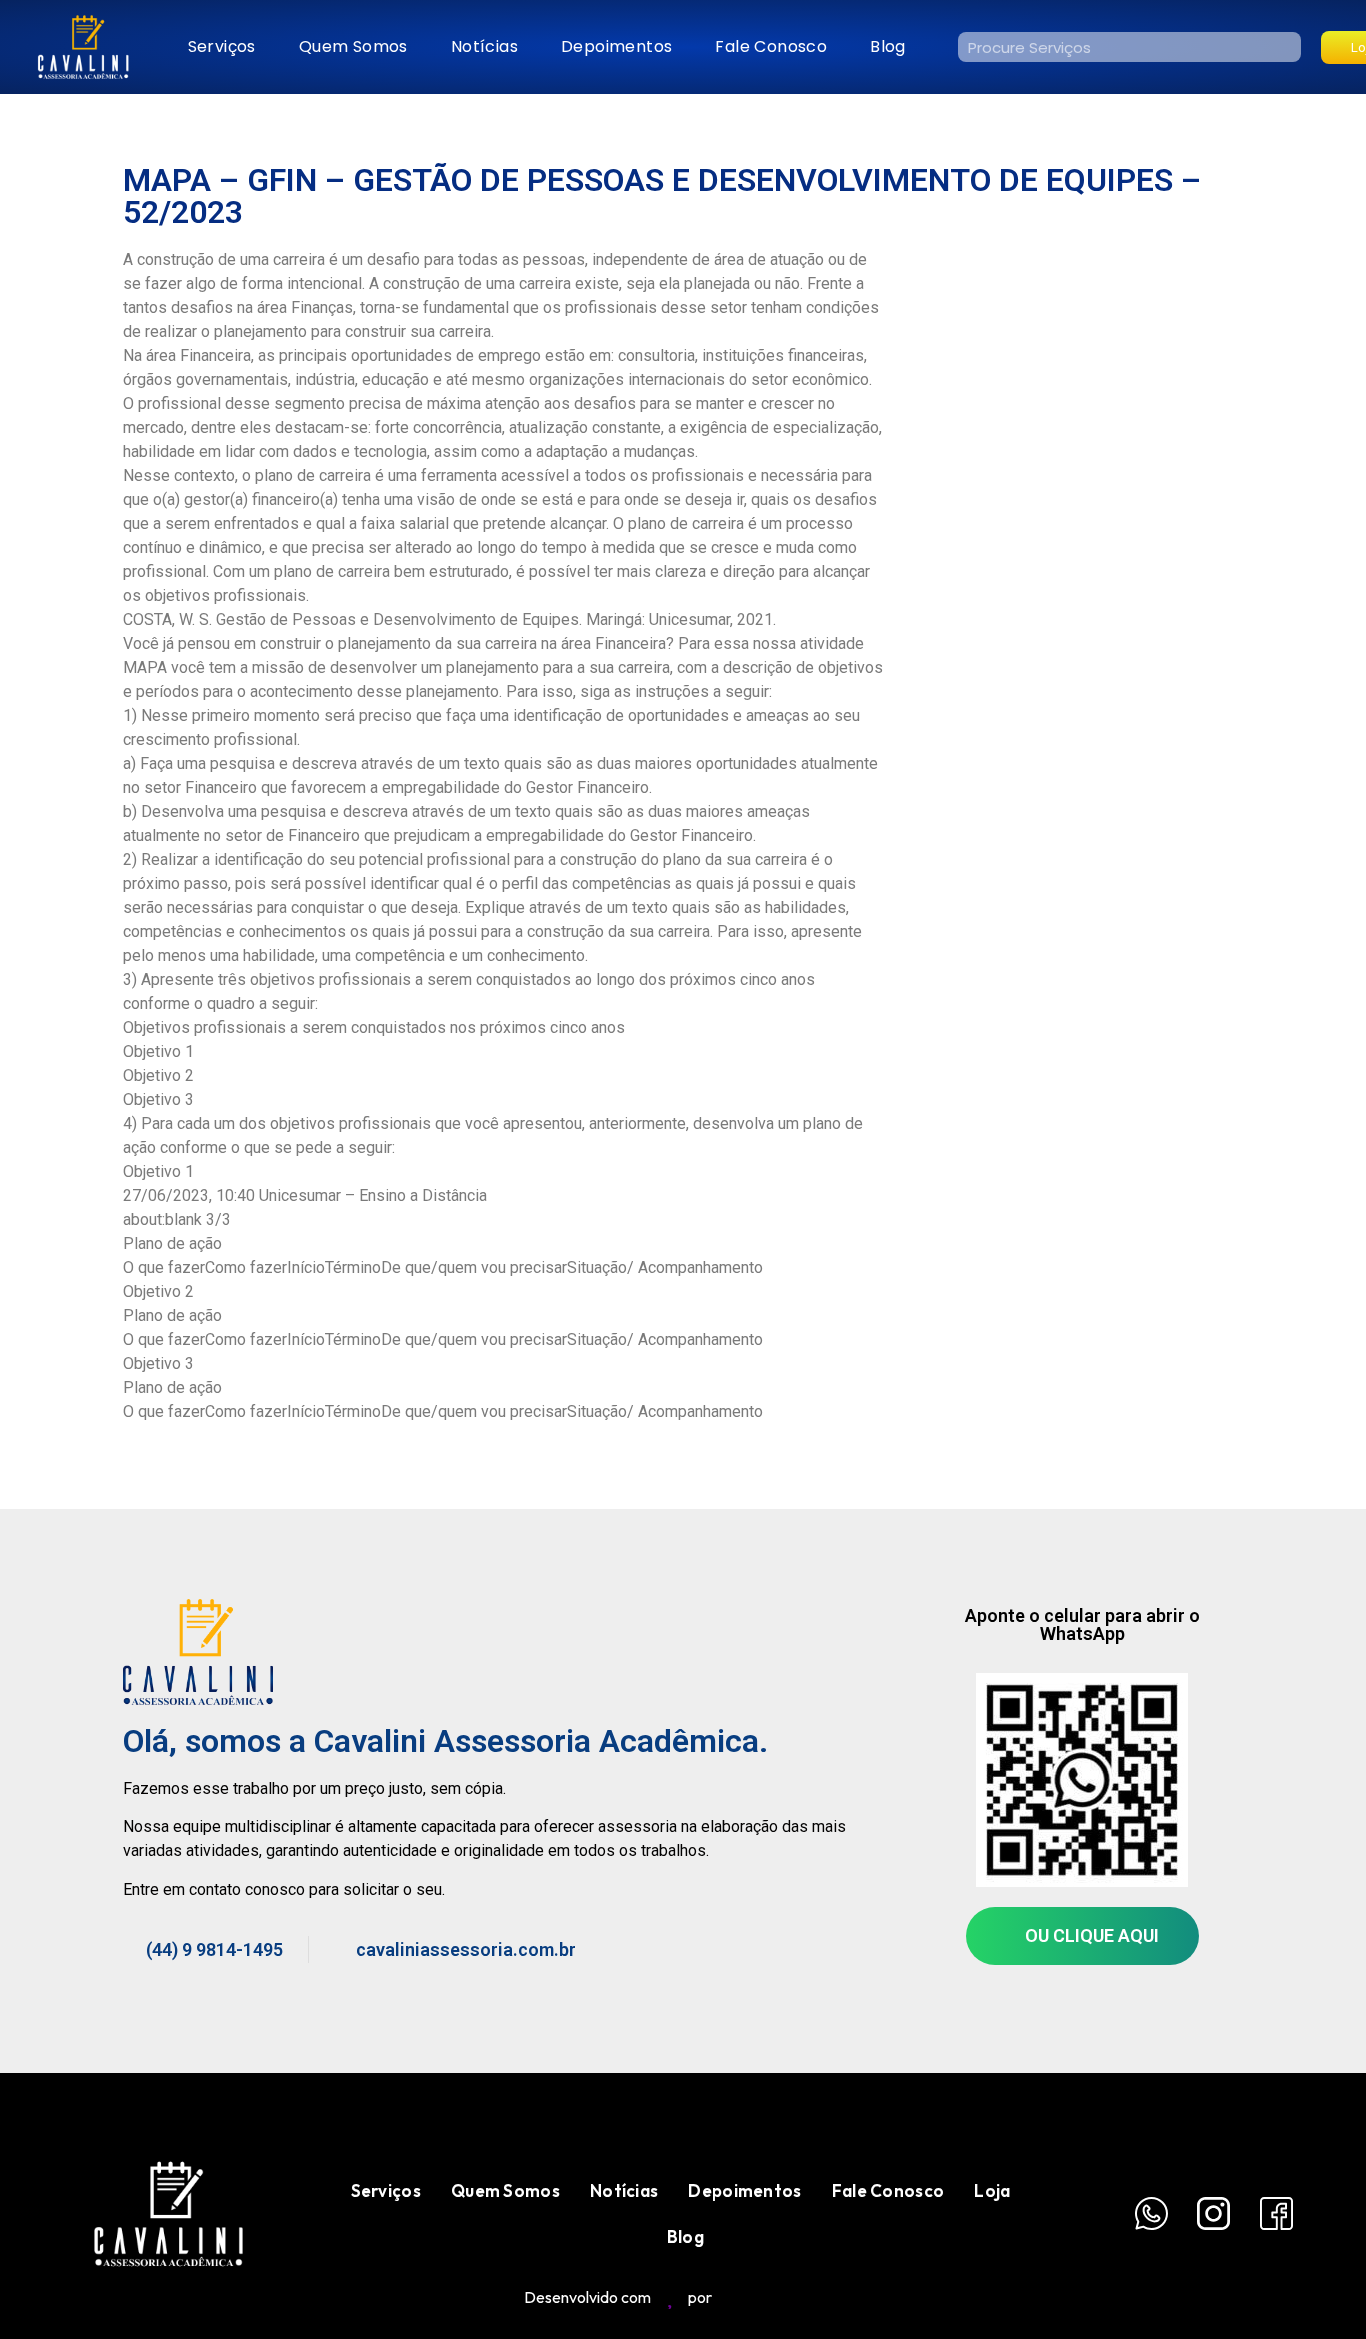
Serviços (222, 46)
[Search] (1286, 47)
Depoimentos (616, 46)
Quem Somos (353, 46)
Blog (888, 46)
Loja (992, 2190)
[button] (1082, 1936)
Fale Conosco (771, 46)
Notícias (484, 46)
